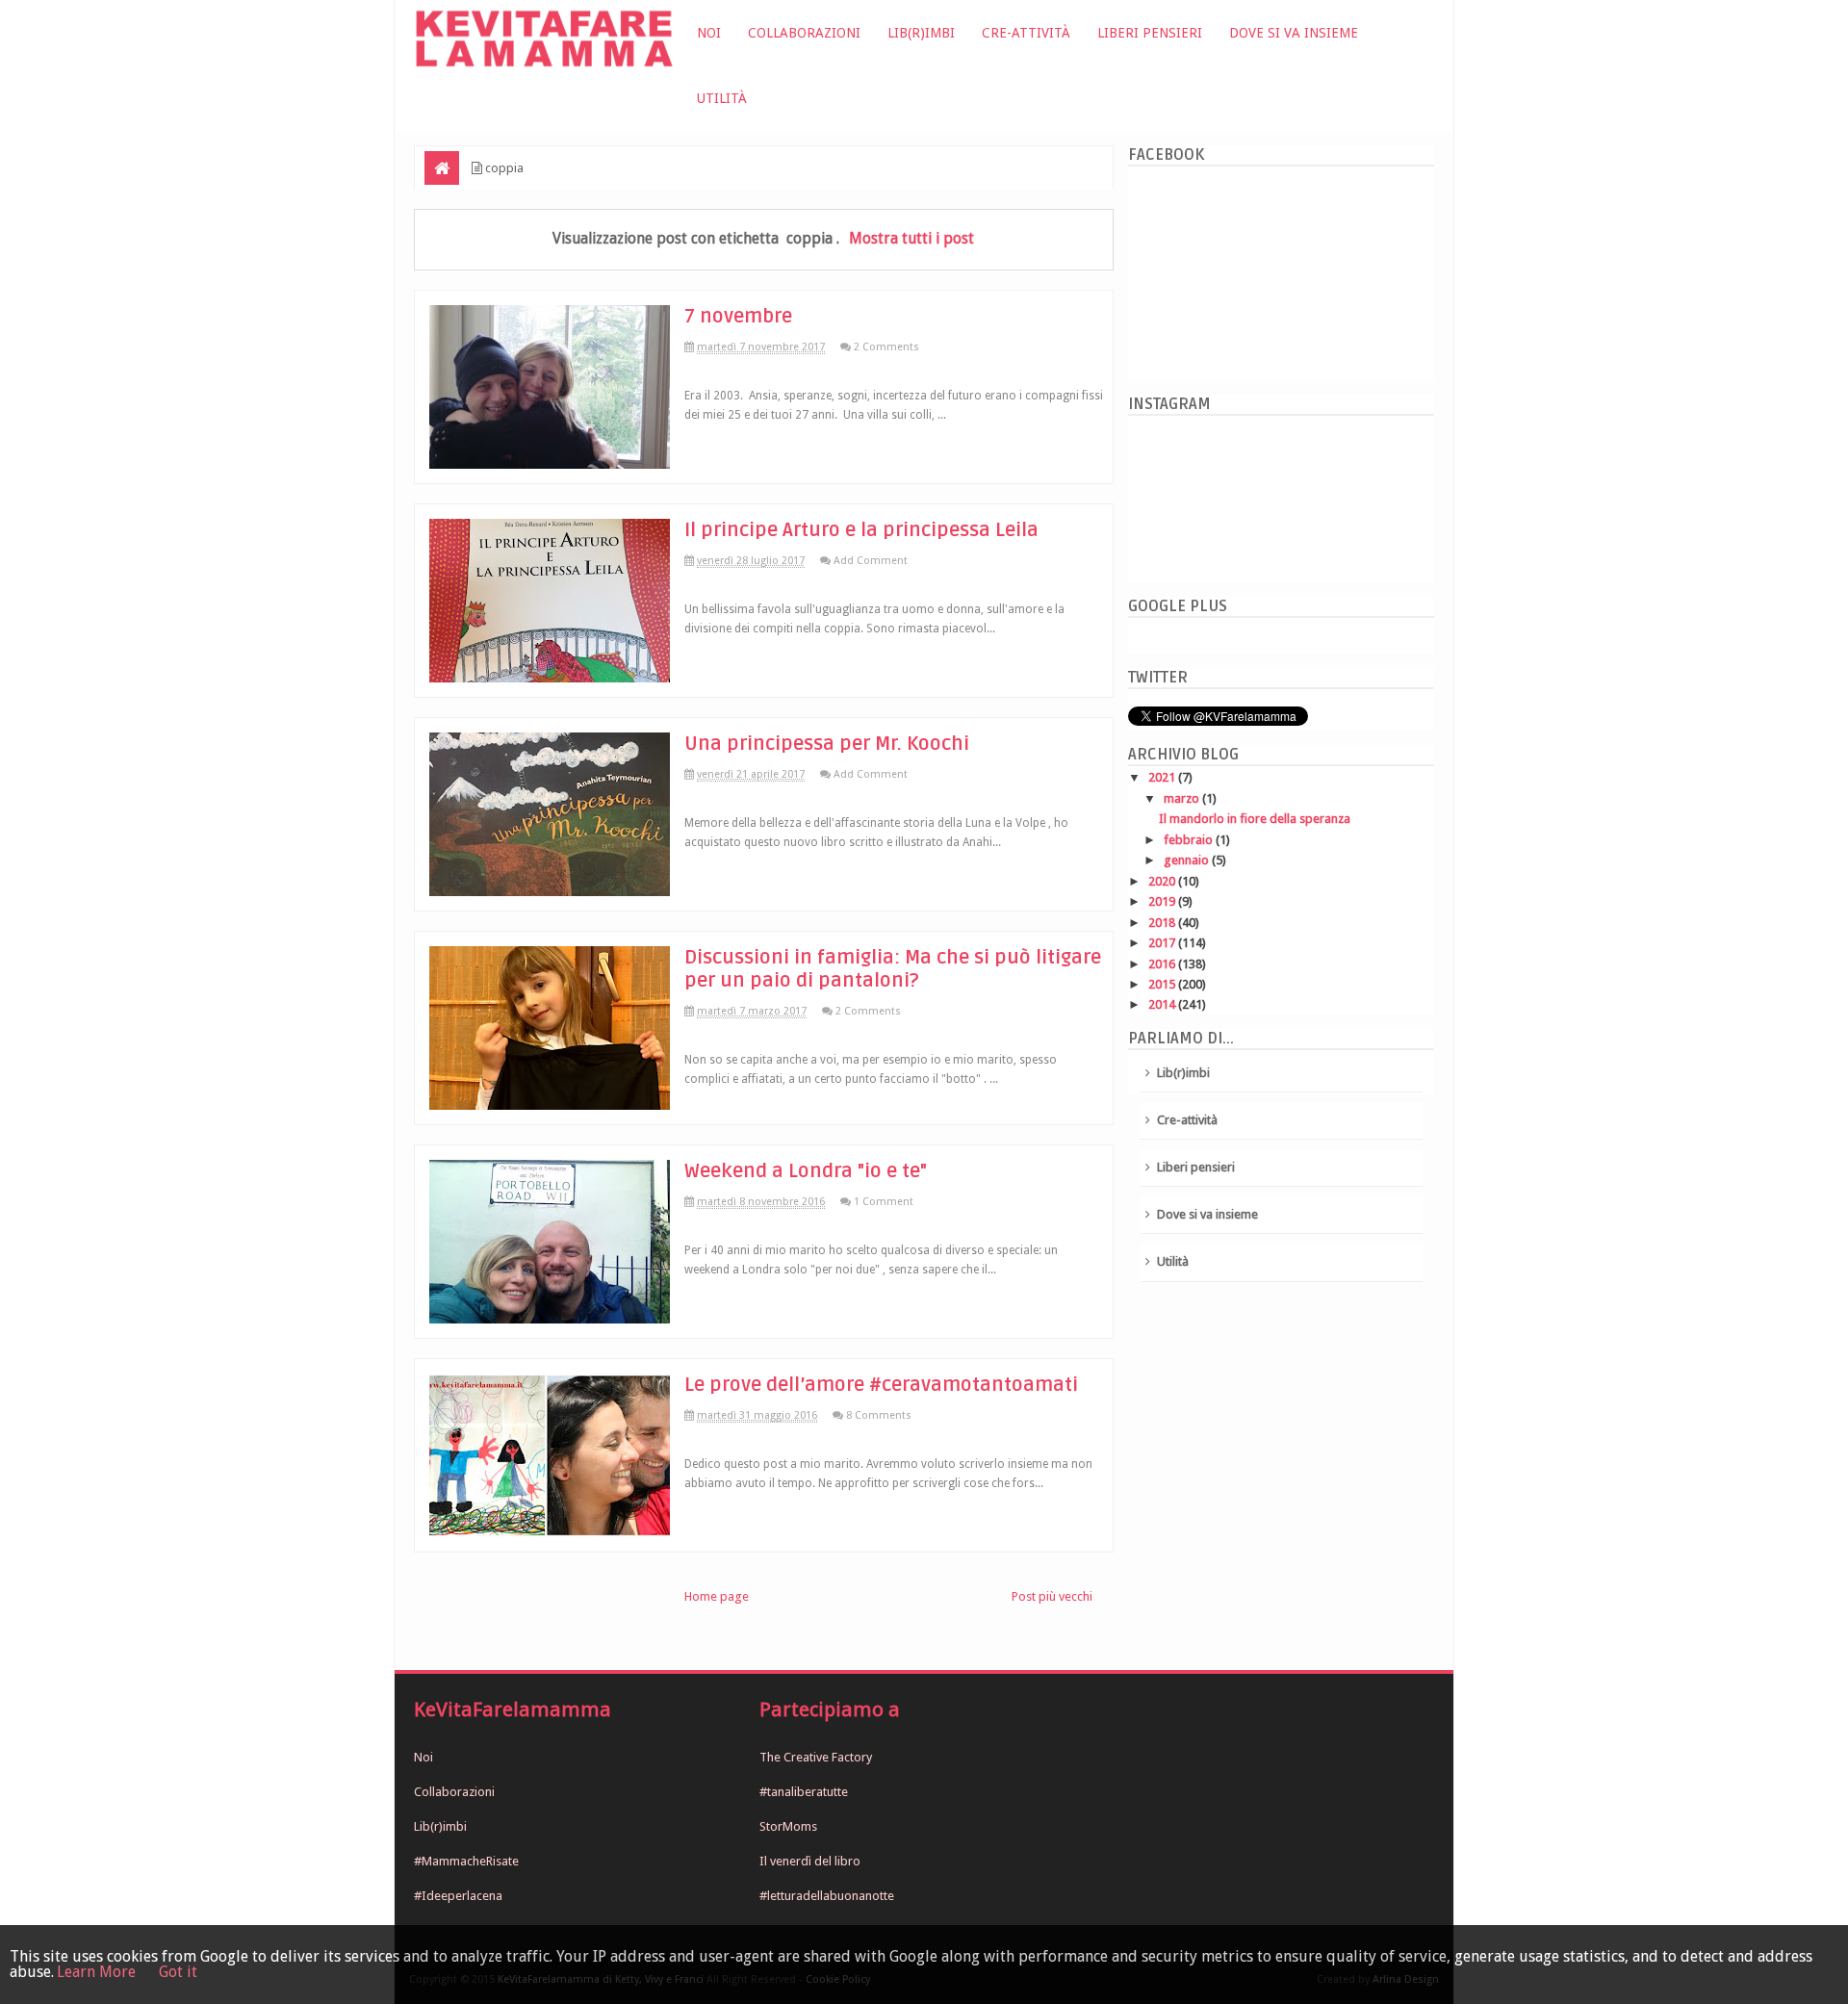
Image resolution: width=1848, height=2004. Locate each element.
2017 (1163, 943)
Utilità (722, 98)
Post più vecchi (1052, 1596)
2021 (1163, 777)
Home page (717, 1596)
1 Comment (884, 1202)
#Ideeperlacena (458, 1896)
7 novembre (738, 317)
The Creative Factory (816, 1757)
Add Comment (871, 561)
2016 (1163, 964)
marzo (1183, 798)
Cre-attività (1026, 33)
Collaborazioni (804, 33)
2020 (1163, 881)
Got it (178, 1972)
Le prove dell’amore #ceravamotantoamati (881, 1385)
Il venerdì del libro (810, 1861)
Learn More (96, 1972)
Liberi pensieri (1150, 33)
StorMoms (788, 1826)
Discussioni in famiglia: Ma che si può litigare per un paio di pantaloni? (893, 969)
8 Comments (879, 1415)
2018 (1163, 923)
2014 (1163, 1004)
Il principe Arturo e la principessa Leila (861, 530)
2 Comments (886, 347)
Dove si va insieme (1294, 33)
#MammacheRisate (466, 1861)
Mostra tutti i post (911, 238)
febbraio (1190, 840)
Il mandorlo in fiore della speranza (1255, 819)
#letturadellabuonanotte (827, 1896)
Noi (709, 33)
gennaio (1188, 860)
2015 (1163, 984)
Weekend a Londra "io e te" (806, 1171)
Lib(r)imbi (921, 33)
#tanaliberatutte (804, 1792)
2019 (1163, 901)
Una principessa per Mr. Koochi (827, 744)
